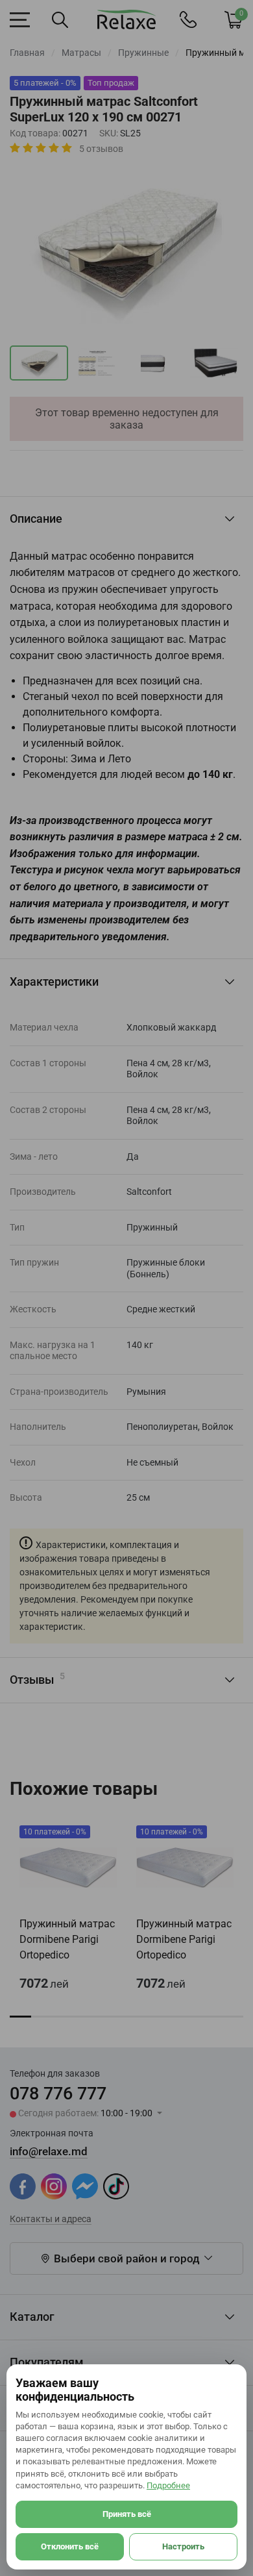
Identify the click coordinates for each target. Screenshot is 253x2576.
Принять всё (127, 2514)
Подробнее (168, 2485)
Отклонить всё (70, 2546)
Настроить (183, 2546)
